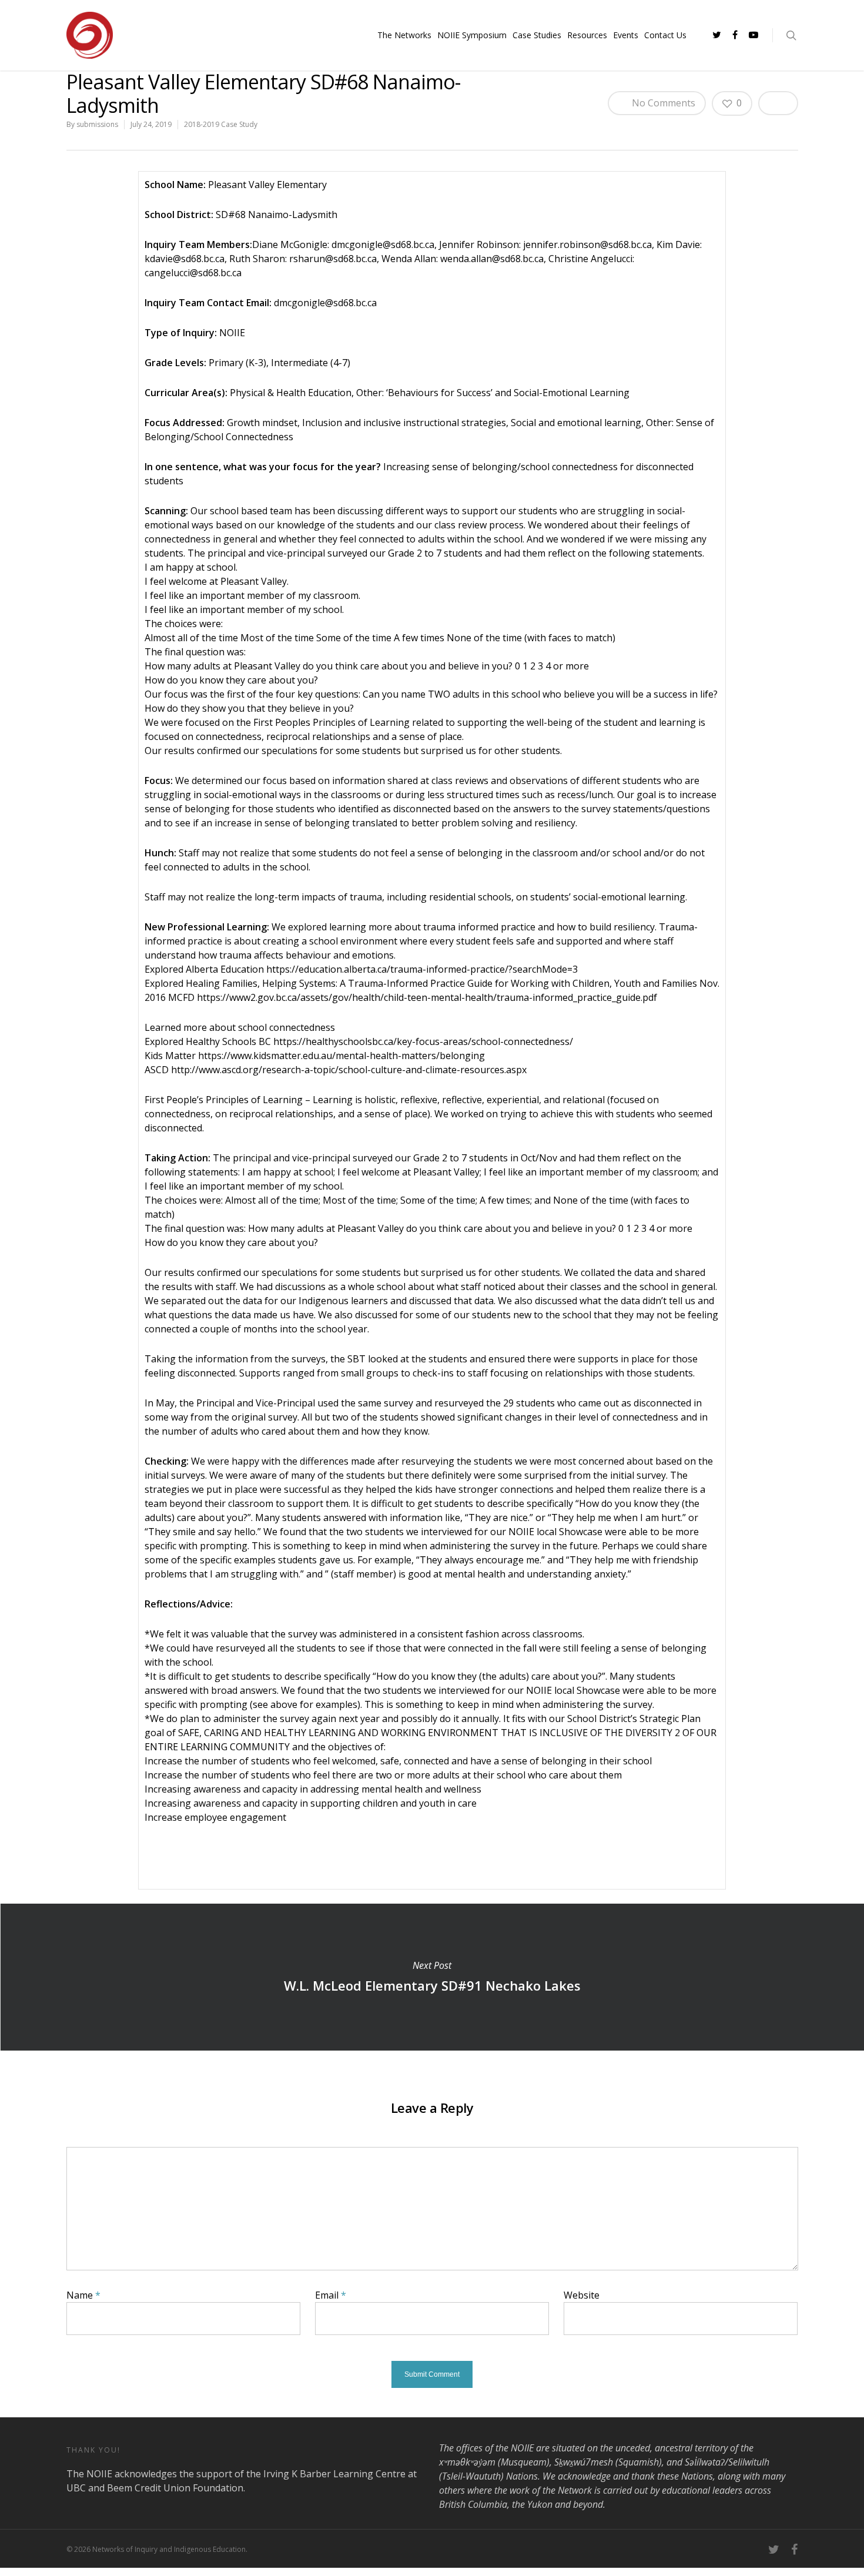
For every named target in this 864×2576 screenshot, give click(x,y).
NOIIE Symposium (472, 35)
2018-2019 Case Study (221, 124)
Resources (587, 35)
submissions (97, 124)
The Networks (404, 35)
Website (582, 2295)
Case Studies (537, 35)
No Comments (662, 103)
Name (83, 2295)
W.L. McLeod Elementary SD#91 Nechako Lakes (432, 1977)
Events (626, 35)
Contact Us (665, 35)
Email (331, 2295)
